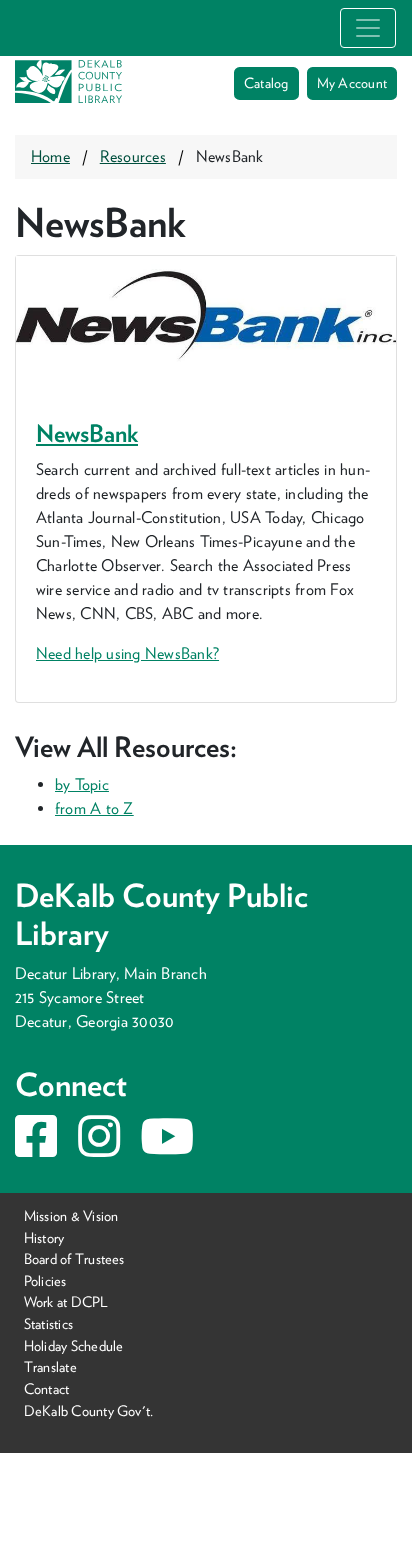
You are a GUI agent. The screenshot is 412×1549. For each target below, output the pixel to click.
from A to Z (94, 808)
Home (50, 156)
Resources (133, 156)
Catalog (266, 83)
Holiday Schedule (74, 1345)
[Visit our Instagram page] (99, 1148)
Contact (47, 1388)
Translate (50, 1366)
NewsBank (87, 433)
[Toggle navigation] (368, 28)
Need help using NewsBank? (127, 653)
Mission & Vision (71, 1215)
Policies (45, 1280)
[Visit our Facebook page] (36, 1148)
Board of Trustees (74, 1258)
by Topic (82, 784)
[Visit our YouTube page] (167, 1148)
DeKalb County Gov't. (89, 1409)
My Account (352, 83)
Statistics (48, 1323)
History (44, 1237)
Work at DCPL (66, 1301)
